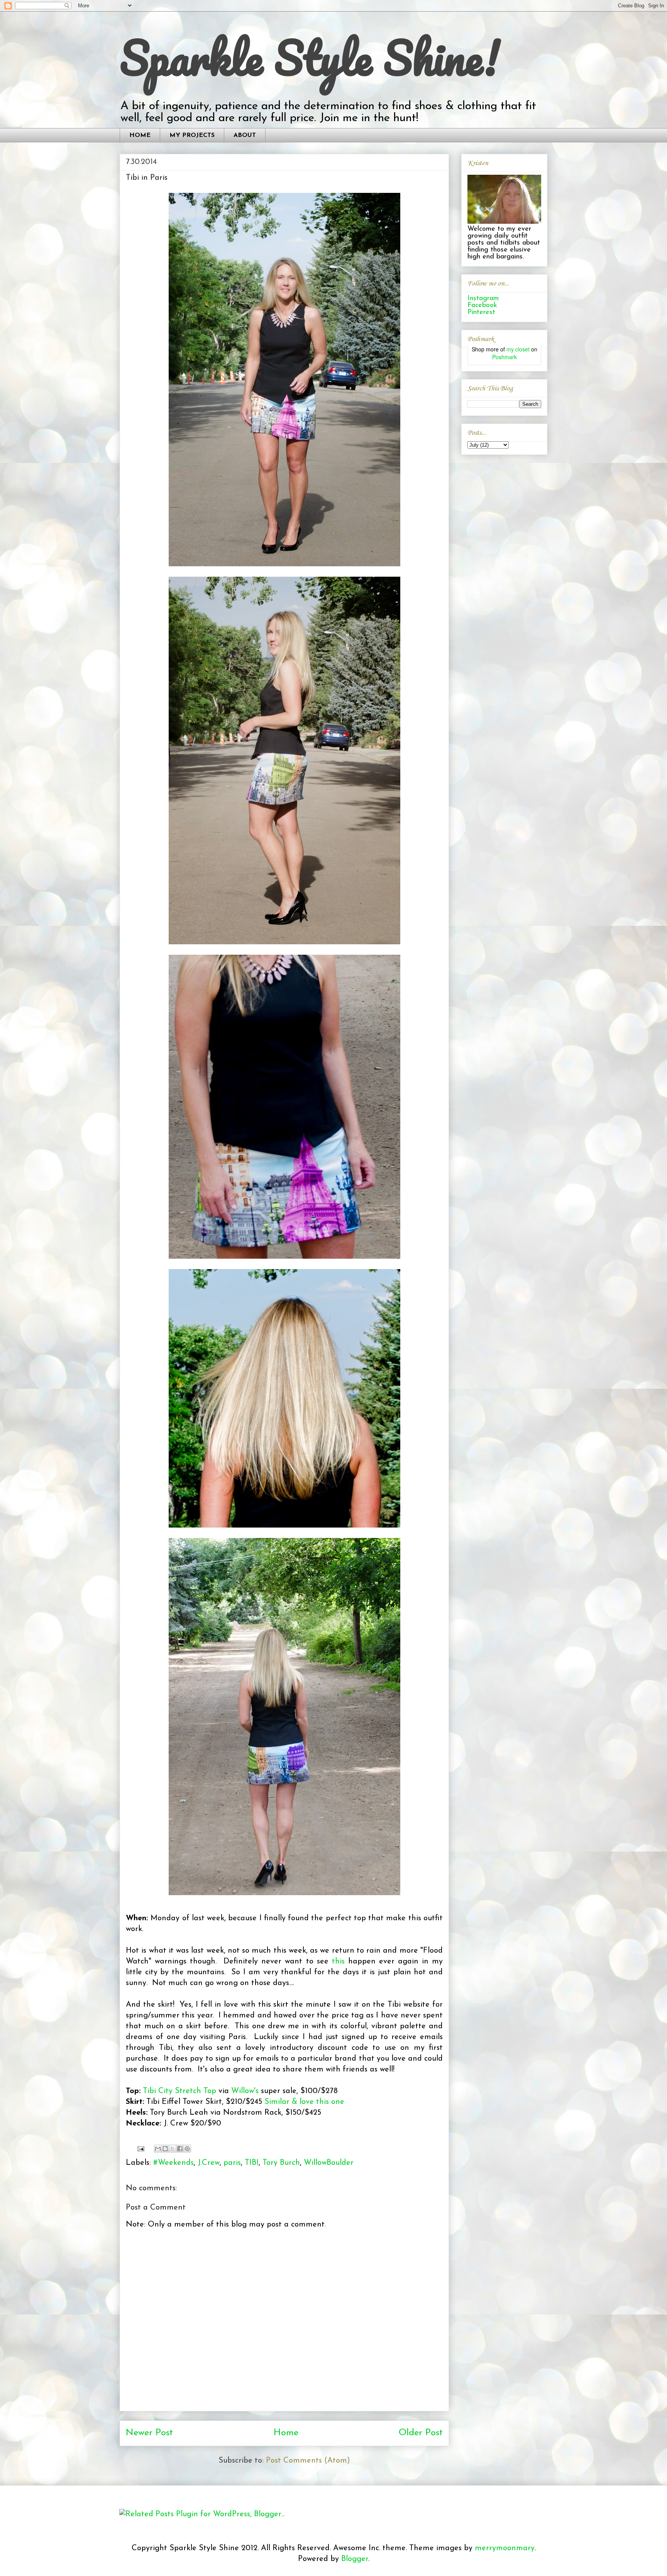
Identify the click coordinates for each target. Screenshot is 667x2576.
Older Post (421, 2433)
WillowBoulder (329, 2163)
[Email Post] (140, 2148)
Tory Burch (281, 2163)
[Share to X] (173, 2149)
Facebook (482, 306)
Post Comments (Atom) (308, 2461)
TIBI (252, 2163)
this (338, 1962)
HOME (140, 135)
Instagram (483, 299)
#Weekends (174, 2163)
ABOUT (245, 135)
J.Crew (209, 2163)
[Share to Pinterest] (187, 2149)
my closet (518, 349)
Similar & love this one (304, 2102)
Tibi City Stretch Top (179, 2091)
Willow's (245, 2091)
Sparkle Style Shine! (310, 57)
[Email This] (158, 2149)
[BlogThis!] (165, 2149)
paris (232, 2163)
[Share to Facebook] (180, 2149)
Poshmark (504, 357)
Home (286, 2433)
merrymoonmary (505, 2548)
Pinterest (481, 312)
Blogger (355, 2559)
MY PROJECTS (192, 135)
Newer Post (149, 2433)
